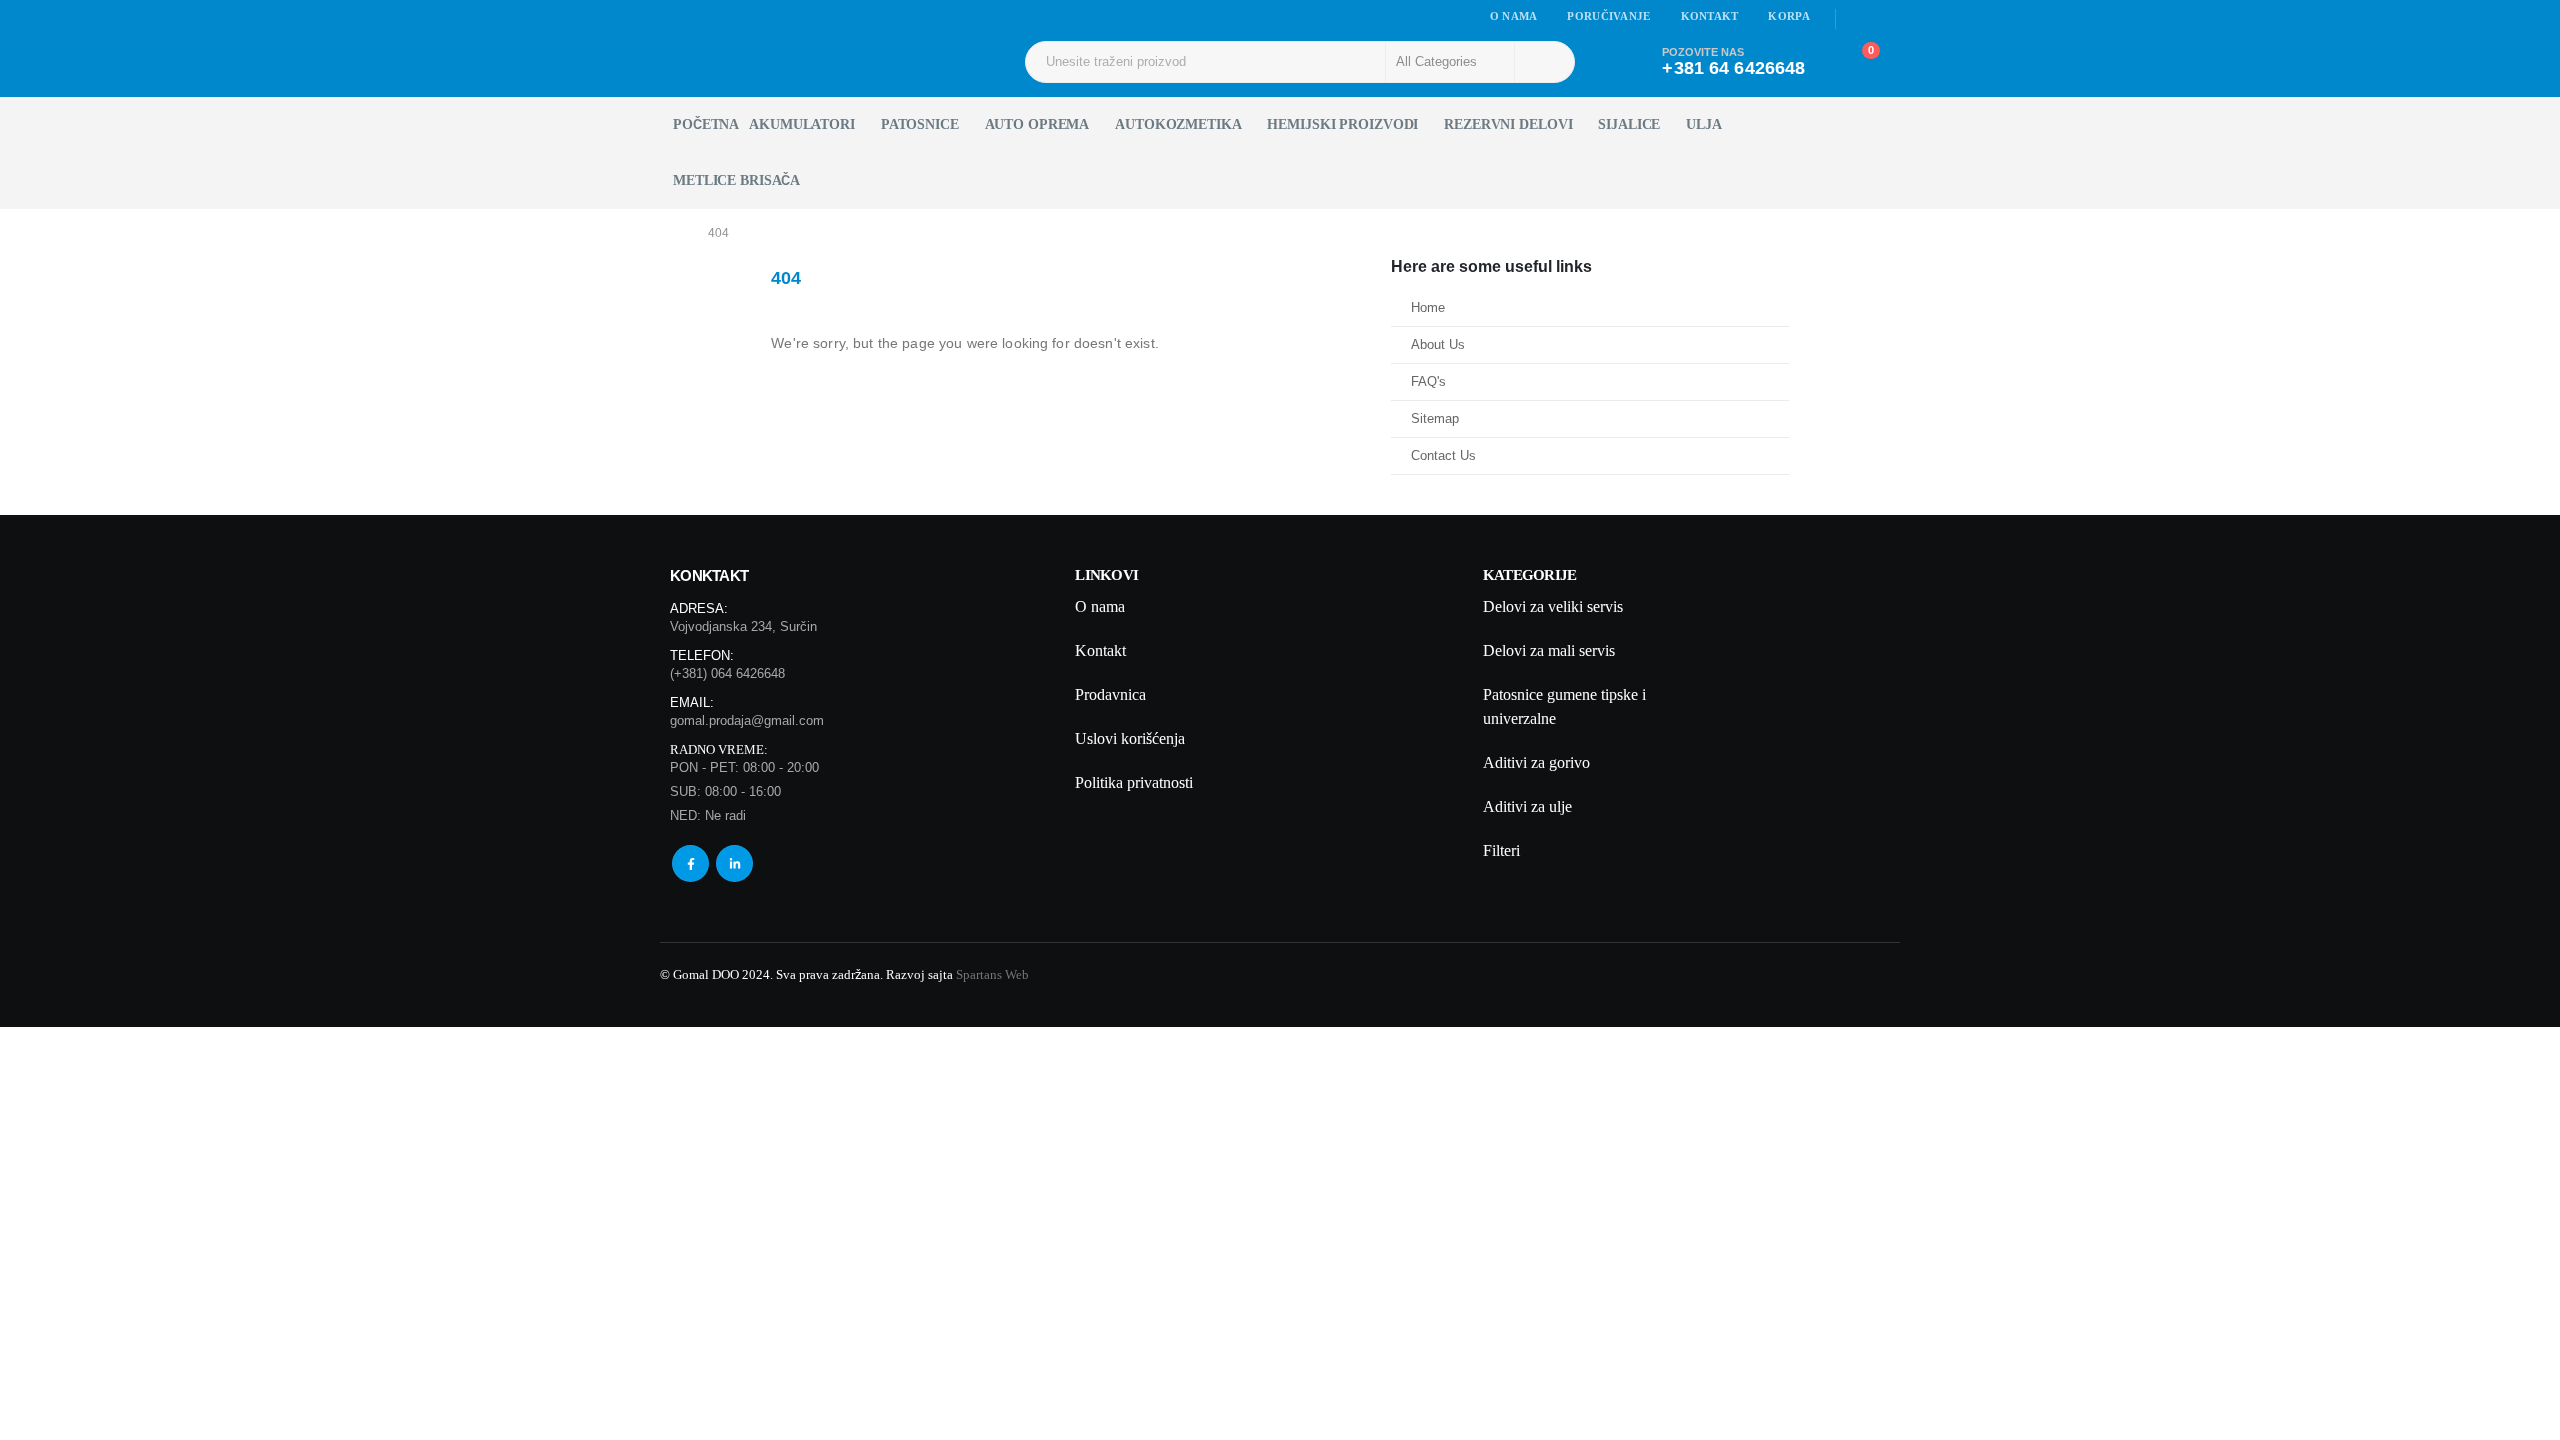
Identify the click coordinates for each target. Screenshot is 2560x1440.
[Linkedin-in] (734, 863)
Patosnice (920, 124)
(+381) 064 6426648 (727, 673)
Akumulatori (802, 124)
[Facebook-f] (690, 863)
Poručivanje (1608, 16)
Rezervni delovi (1508, 124)
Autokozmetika (1178, 124)
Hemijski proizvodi (1342, 124)
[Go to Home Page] (674, 233)
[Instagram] (1887, 19)
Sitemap (1435, 419)
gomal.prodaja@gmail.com (747, 720)
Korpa (1788, 16)
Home (1428, 308)
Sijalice (1629, 124)
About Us (1438, 345)
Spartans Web (992, 975)
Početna (706, 124)
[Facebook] (1859, 19)
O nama (1514, 16)
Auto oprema (1037, 124)
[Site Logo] (715, 61)
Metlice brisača (736, 180)
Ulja (1704, 124)
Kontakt (1710, 16)
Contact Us (1443, 456)
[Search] (1543, 62)
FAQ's (1428, 382)
